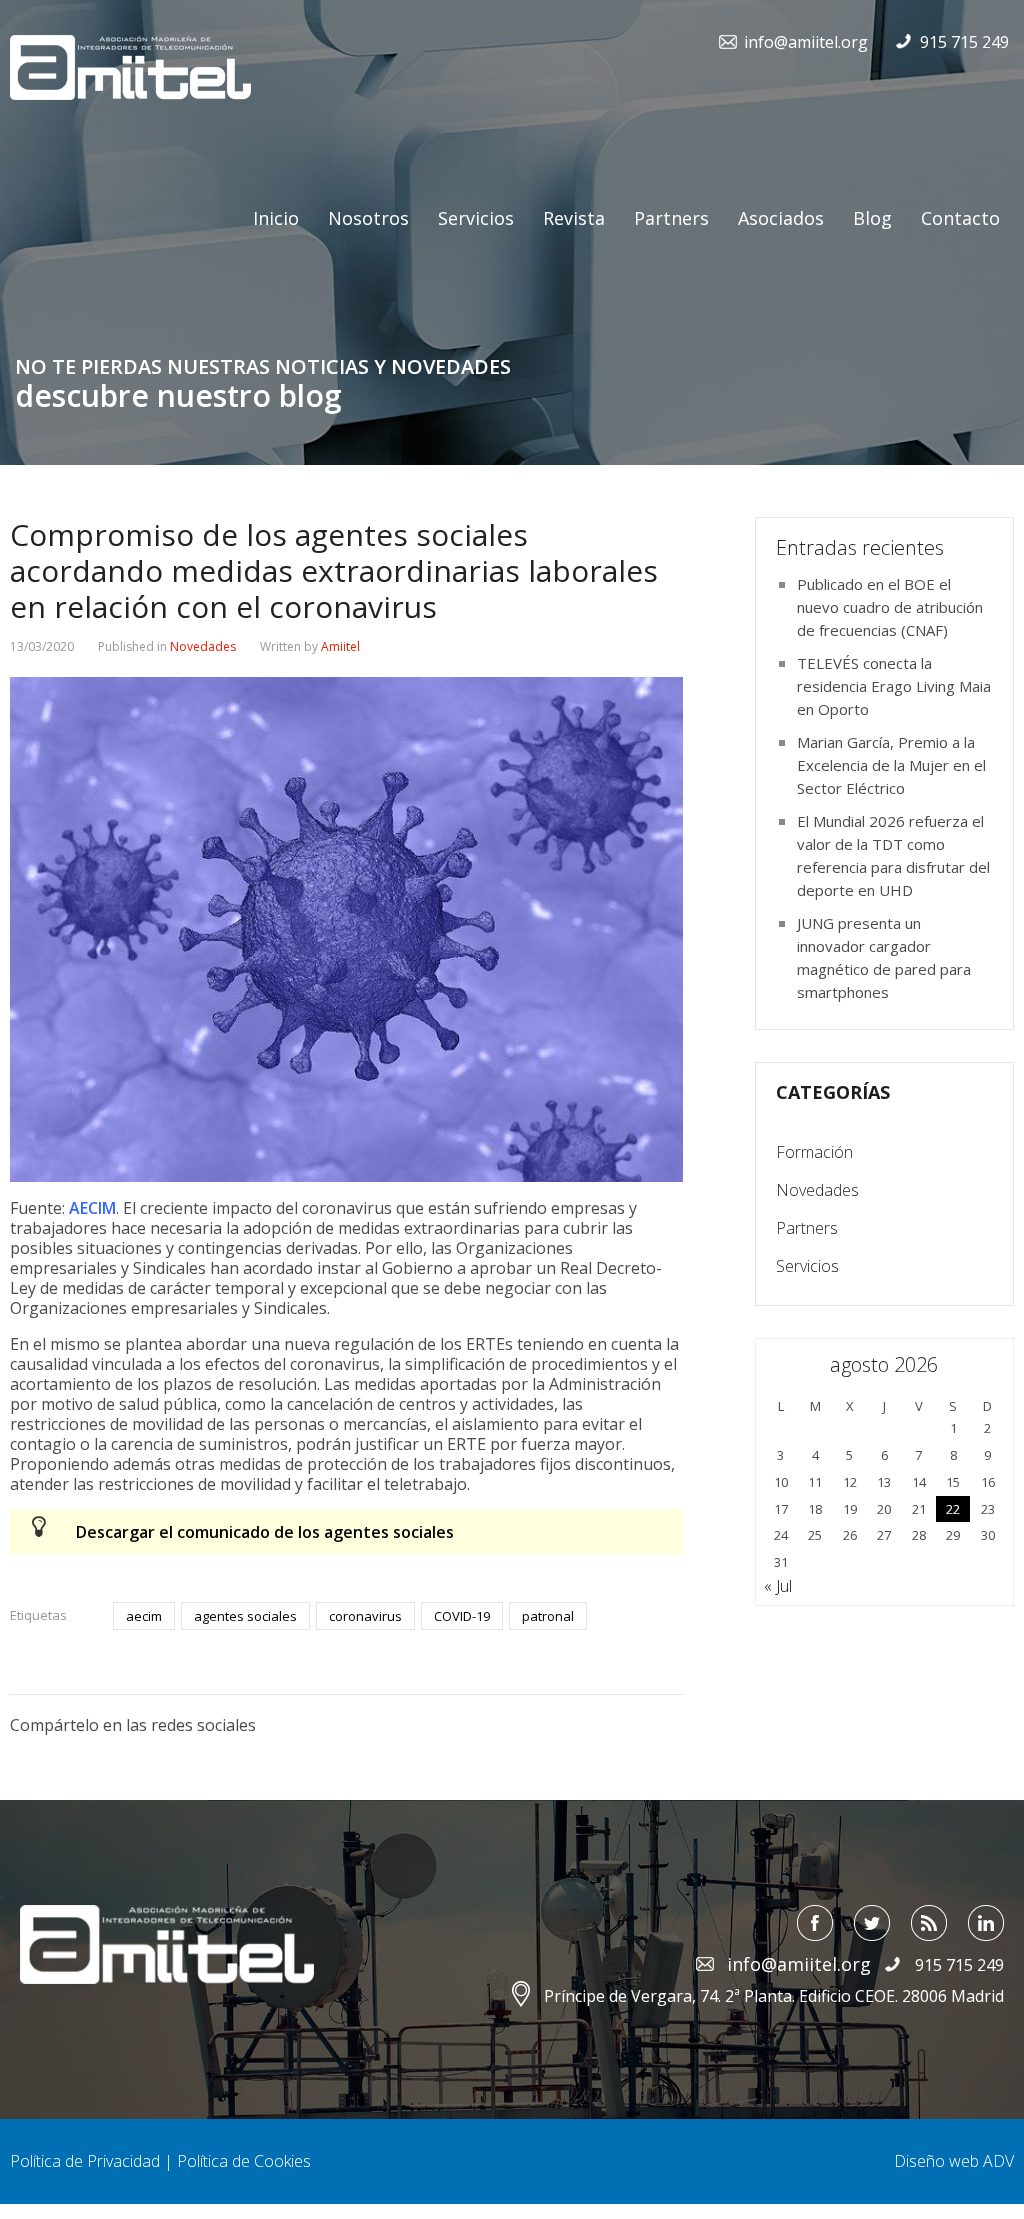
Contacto (960, 218)
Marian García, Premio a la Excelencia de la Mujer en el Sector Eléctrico (891, 765)
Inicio (276, 218)
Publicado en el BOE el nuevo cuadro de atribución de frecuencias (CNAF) (890, 607)
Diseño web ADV (954, 2161)
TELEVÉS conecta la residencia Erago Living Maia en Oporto (894, 686)
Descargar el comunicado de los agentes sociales (265, 1532)
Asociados (781, 218)
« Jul (778, 1586)
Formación (814, 1152)
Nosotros (368, 218)
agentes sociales (245, 1616)
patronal (548, 1616)
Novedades (203, 646)
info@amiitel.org (806, 42)
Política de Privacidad (85, 2161)
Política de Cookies (244, 2161)
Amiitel (340, 646)
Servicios (476, 218)
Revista (574, 218)
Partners (671, 218)
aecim (144, 1616)
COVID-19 (462, 1616)
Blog (872, 218)
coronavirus (365, 1616)
